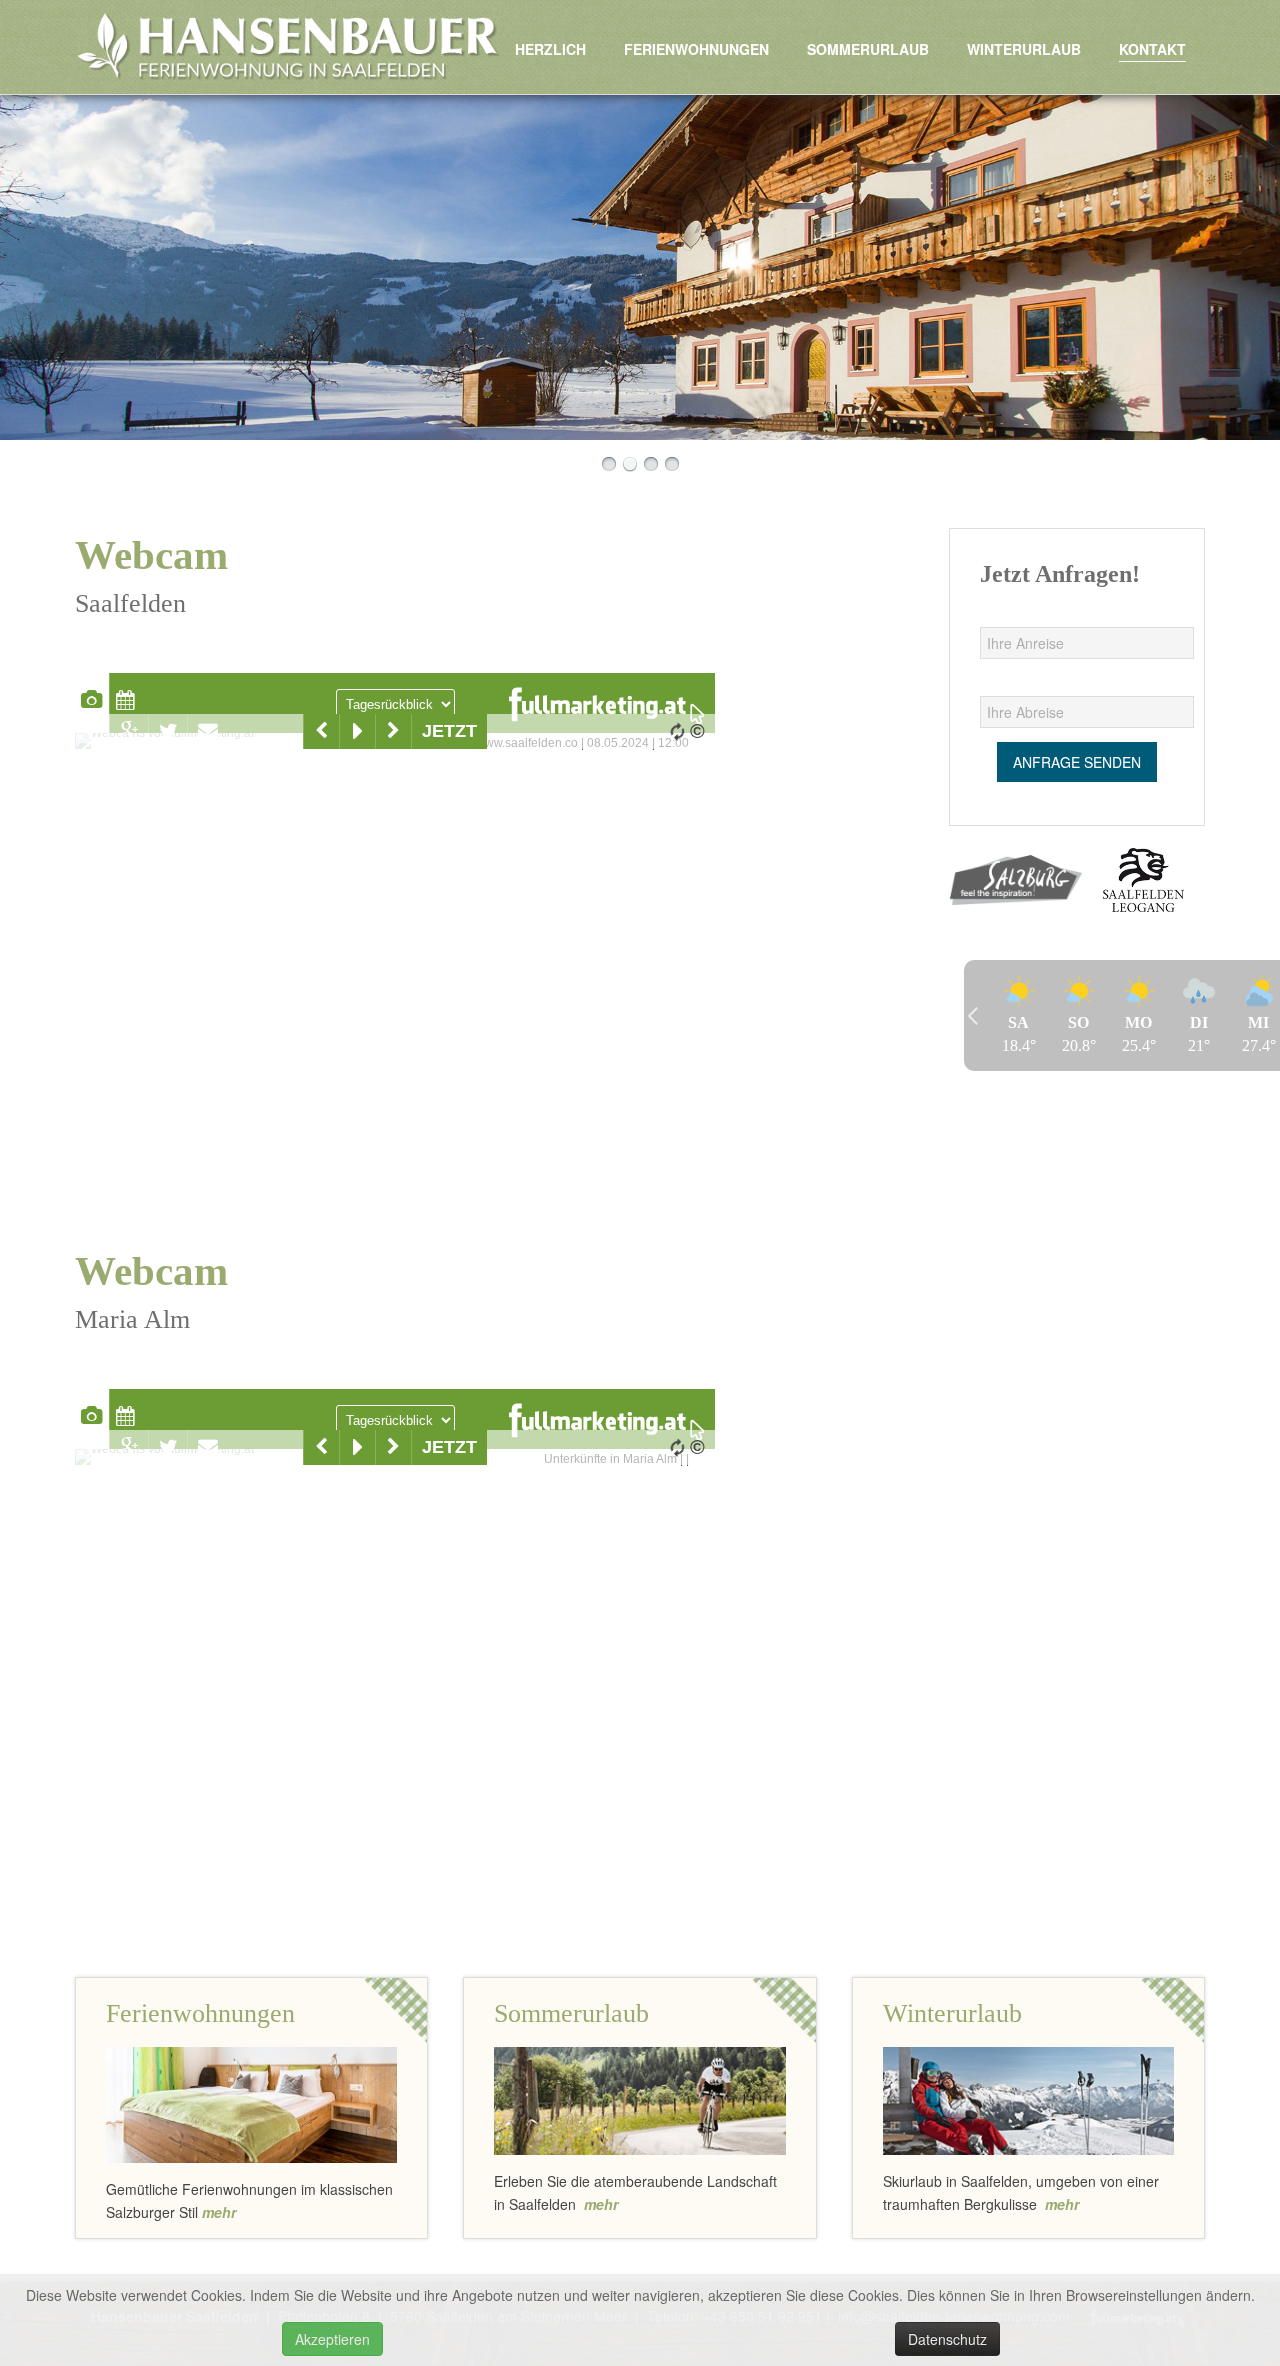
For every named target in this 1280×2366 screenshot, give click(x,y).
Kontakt (1152, 49)
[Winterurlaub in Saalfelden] (1028, 2099)
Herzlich (550, 49)
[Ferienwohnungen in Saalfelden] (251, 2102)
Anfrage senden (1077, 762)
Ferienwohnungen (696, 49)
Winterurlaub (1024, 49)
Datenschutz (947, 2339)
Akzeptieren (332, 2339)
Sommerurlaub (868, 49)
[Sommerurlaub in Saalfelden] (639, 2099)
